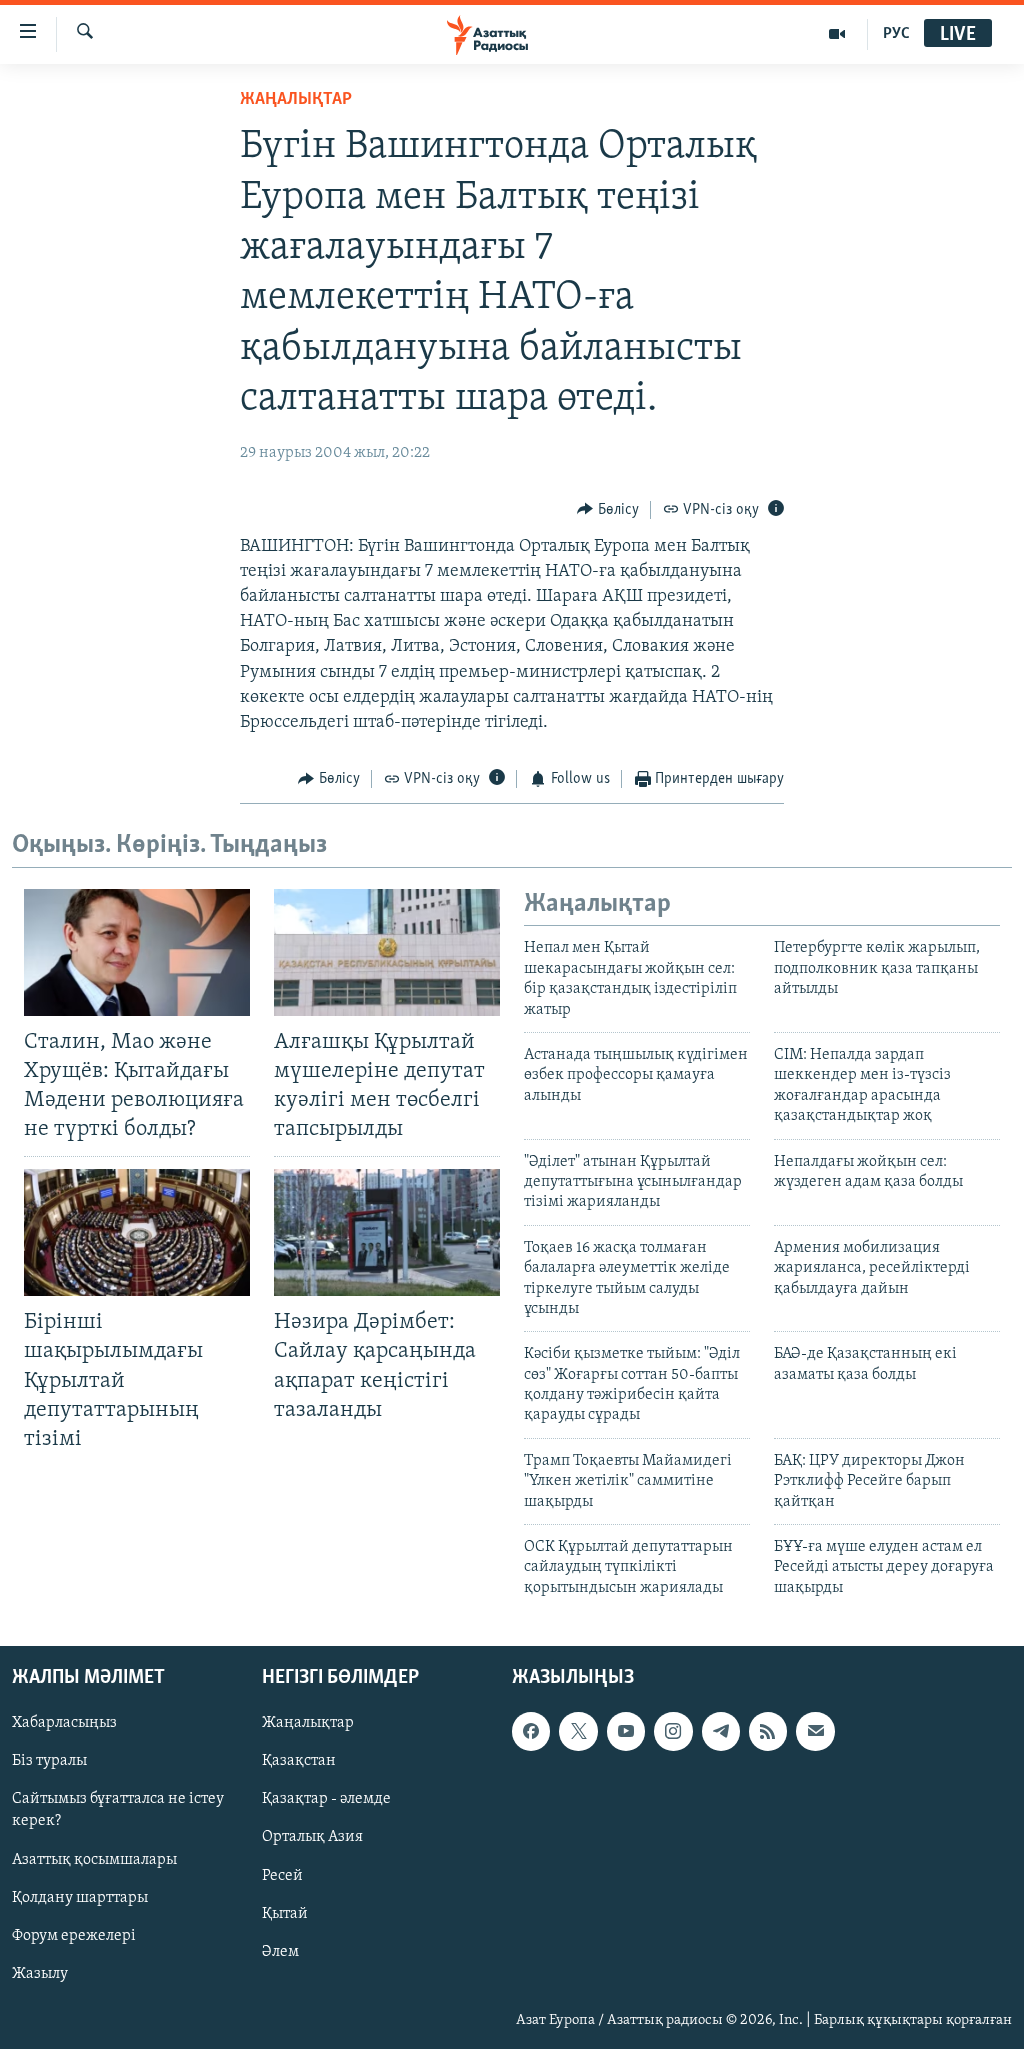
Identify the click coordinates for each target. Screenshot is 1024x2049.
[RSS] (768, 1732)
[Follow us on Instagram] (673, 1732)
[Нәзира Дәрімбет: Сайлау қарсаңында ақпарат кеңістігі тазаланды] (387, 1232)
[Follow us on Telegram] (721, 1732)
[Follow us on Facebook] (531, 1732)
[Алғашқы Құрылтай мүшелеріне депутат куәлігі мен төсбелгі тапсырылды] (387, 952)
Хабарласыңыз (64, 1724)
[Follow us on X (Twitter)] (578, 1732)
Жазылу (40, 1974)
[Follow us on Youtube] (626, 1732)
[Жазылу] (815, 1732)
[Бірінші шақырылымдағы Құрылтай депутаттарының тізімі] (137, 1232)
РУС (896, 34)
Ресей (282, 1876)
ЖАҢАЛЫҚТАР (296, 100)
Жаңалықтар (308, 1724)
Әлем (280, 1952)
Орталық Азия (312, 1838)
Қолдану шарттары (80, 1898)
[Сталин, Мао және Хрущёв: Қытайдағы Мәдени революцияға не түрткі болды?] (137, 952)
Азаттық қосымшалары (94, 1860)
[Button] (608, 510)
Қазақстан (299, 1762)
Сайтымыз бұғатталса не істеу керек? (118, 1811)
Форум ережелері (74, 1936)
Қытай (285, 1914)
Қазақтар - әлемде (326, 1800)
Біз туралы (49, 1762)
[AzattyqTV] (837, 34)
